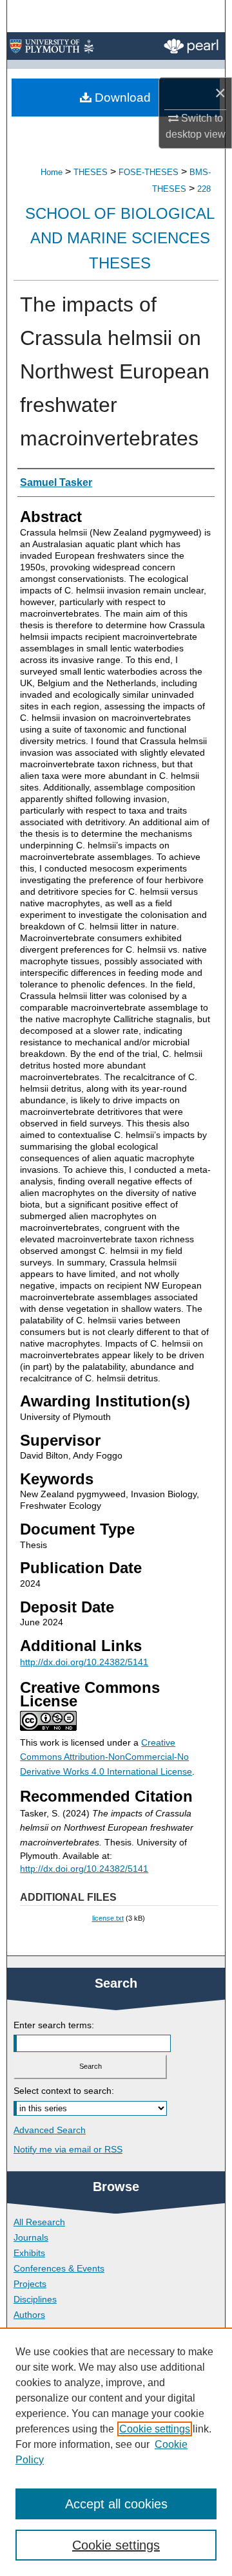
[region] (116, 2452)
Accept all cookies (116, 2504)
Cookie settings (155, 2429)
